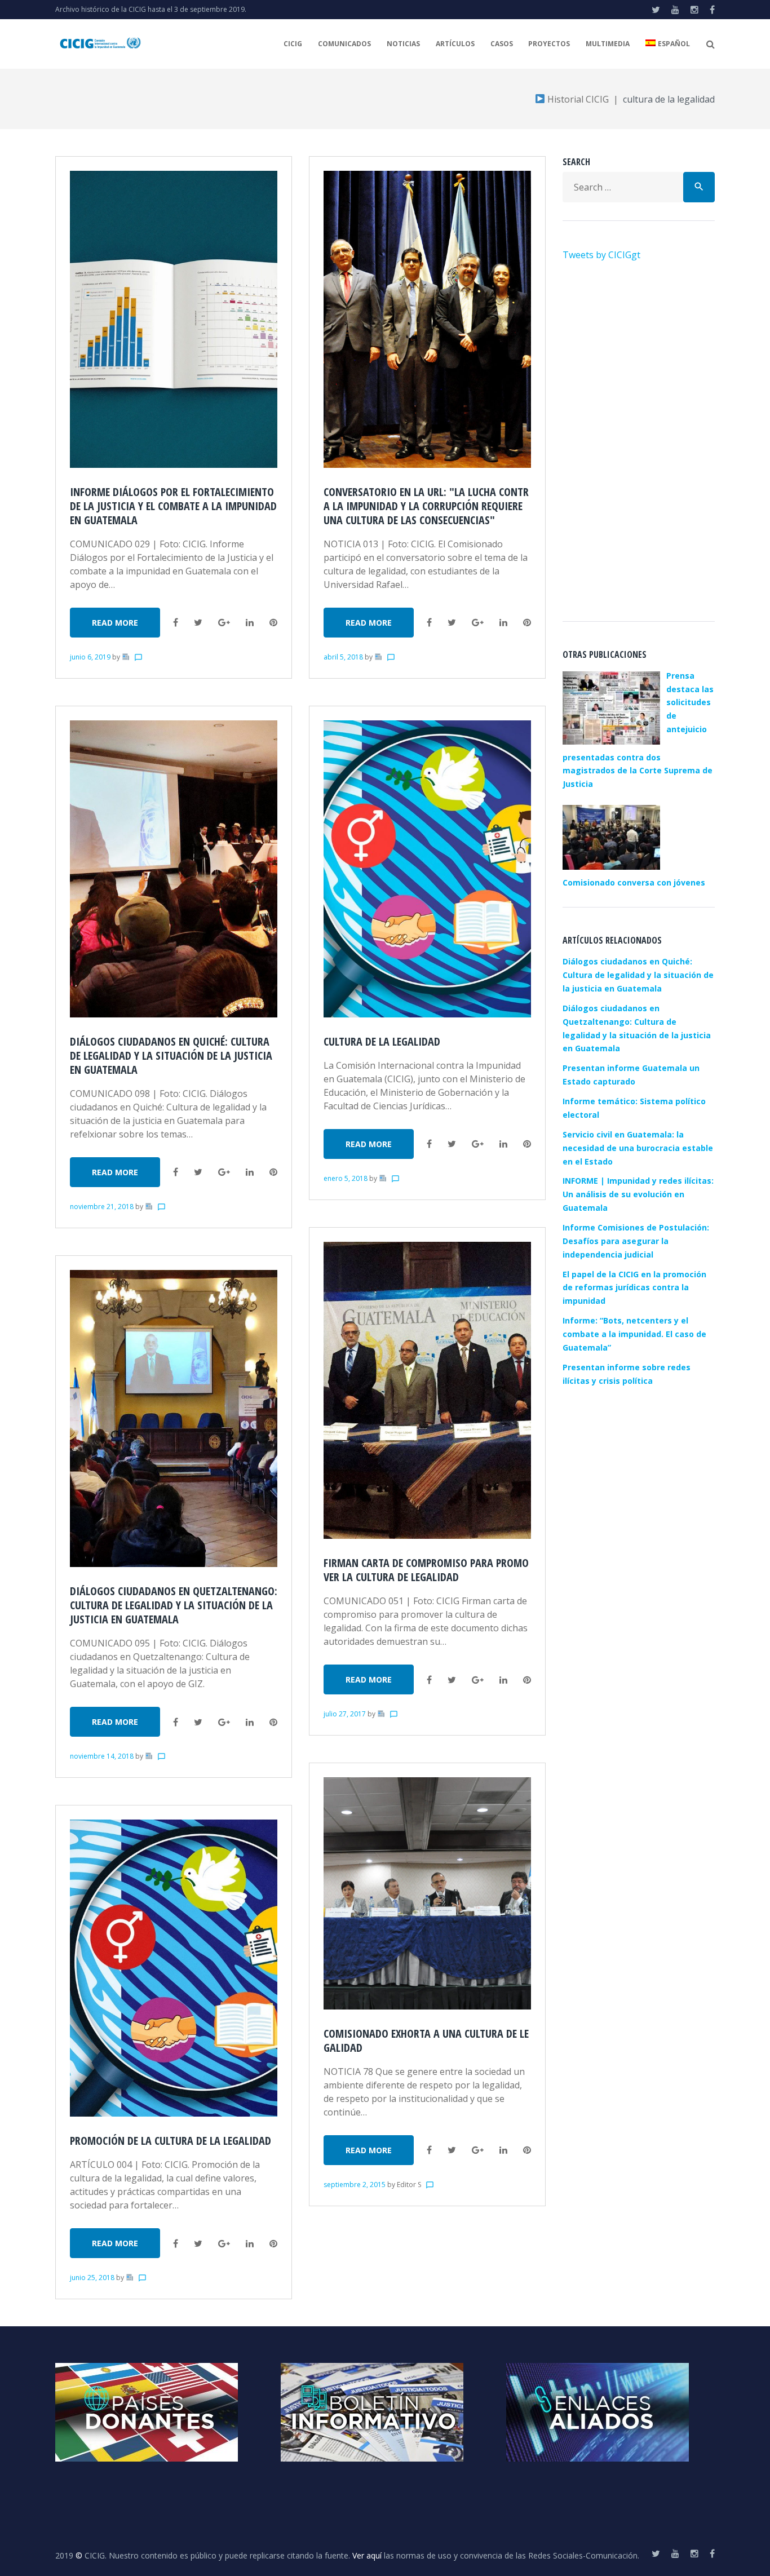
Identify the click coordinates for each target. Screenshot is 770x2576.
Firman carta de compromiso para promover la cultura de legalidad (426, 1570)
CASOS (502, 44)
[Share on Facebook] (176, 622)
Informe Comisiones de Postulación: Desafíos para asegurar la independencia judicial (636, 1241)
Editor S (409, 2185)
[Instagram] (694, 10)
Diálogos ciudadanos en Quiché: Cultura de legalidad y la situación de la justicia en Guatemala (171, 1055)
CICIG (293, 44)
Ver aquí (367, 2555)
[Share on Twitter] (198, 622)
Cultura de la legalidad (382, 1041)
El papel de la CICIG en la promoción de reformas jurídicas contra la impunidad (634, 1288)
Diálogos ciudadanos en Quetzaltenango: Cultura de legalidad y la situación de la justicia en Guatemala (174, 1605)
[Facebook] (712, 10)
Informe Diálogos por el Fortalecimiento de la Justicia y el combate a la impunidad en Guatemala (173, 506)
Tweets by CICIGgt (601, 255)
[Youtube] (675, 10)
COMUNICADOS (344, 44)
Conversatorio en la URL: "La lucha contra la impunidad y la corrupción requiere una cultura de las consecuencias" (426, 506)
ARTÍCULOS (455, 44)
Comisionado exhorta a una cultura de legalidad (426, 2041)
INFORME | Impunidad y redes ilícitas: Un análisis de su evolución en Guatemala (638, 1194)
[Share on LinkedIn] (250, 622)
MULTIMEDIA (608, 44)
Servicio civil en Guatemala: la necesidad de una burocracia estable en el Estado (638, 1148)
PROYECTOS (549, 44)
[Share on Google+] (224, 622)
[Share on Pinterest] (273, 622)
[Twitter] (656, 10)
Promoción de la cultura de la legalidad (171, 2141)
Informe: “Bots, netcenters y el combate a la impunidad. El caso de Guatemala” (634, 1334)
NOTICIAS (403, 44)
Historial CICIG (577, 99)
